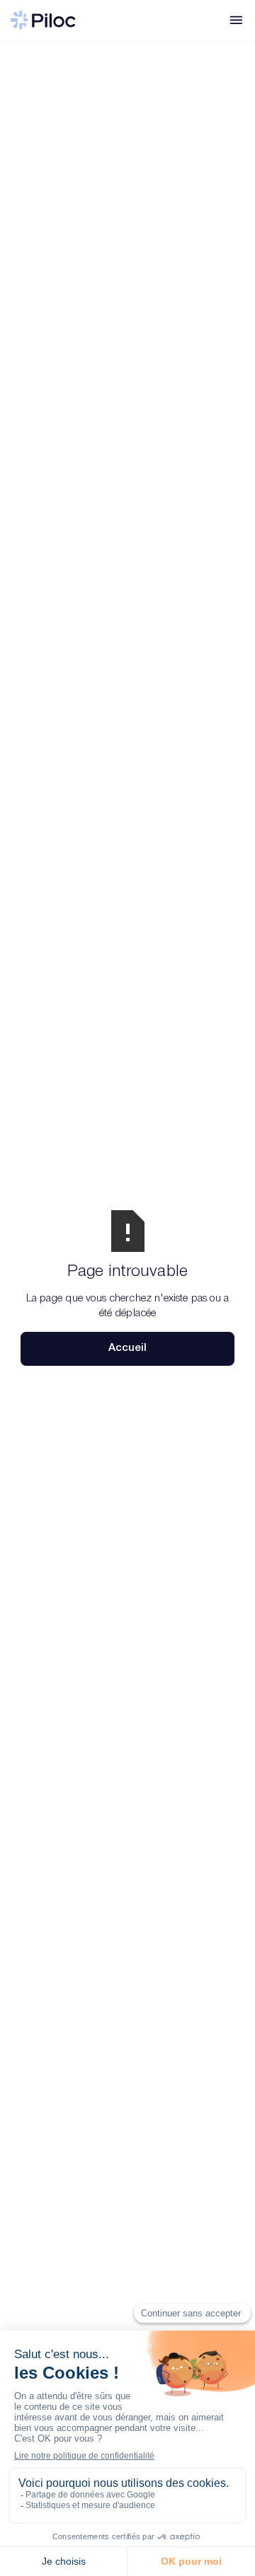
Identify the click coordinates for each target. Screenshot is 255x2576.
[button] (236, 20)
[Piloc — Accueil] (43, 20)
